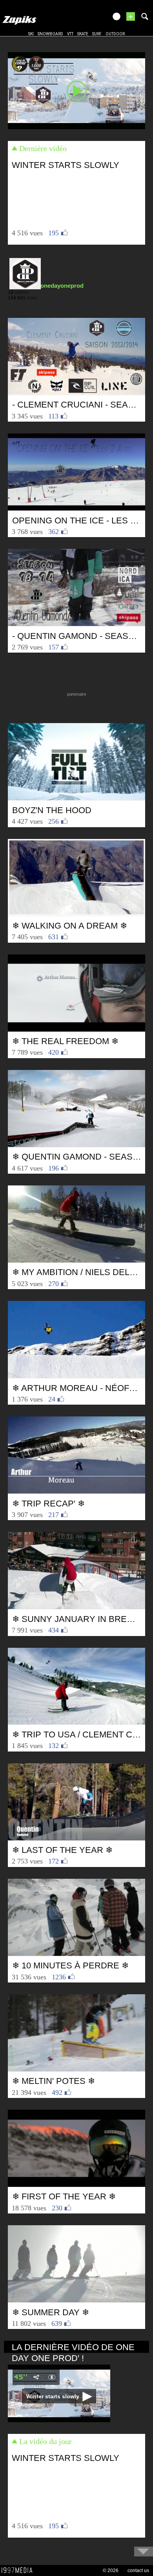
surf (97, 34)
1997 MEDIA (19, 2571)
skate (83, 34)
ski (31, 34)
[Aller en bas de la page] (144, 2552)
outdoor (115, 34)
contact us (138, 2571)
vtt (70, 34)
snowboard (50, 34)
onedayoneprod (62, 286)
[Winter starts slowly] (76, 90)
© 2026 (111, 2571)
